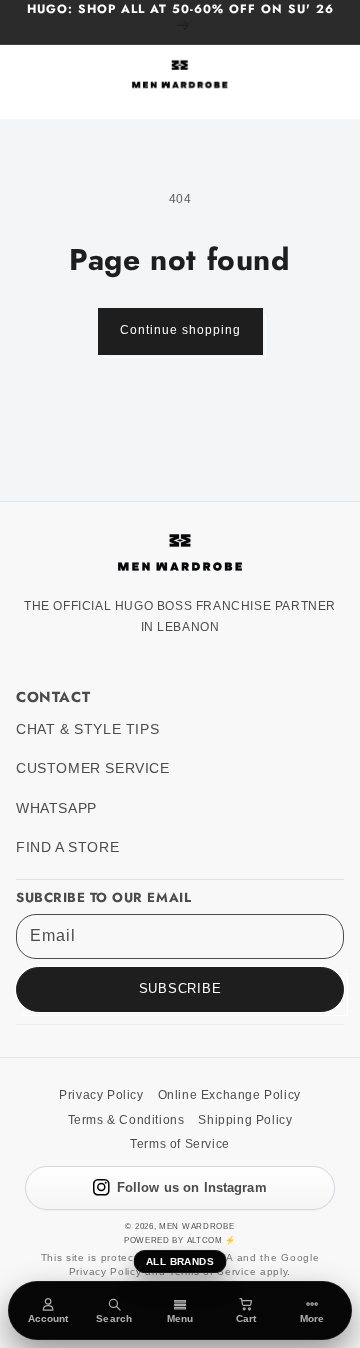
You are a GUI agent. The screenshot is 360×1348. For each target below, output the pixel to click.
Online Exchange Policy (229, 1095)
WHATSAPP (56, 808)
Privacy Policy (101, 1095)
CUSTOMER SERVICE (93, 768)
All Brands (180, 1261)
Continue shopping (180, 330)
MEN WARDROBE (196, 1226)
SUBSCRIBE (180, 989)
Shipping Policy (245, 1120)
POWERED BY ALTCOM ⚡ (180, 1240)
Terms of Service (180, 1144)
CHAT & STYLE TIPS (87, 729)
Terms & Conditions (126, 1120)
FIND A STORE (67, 847)
